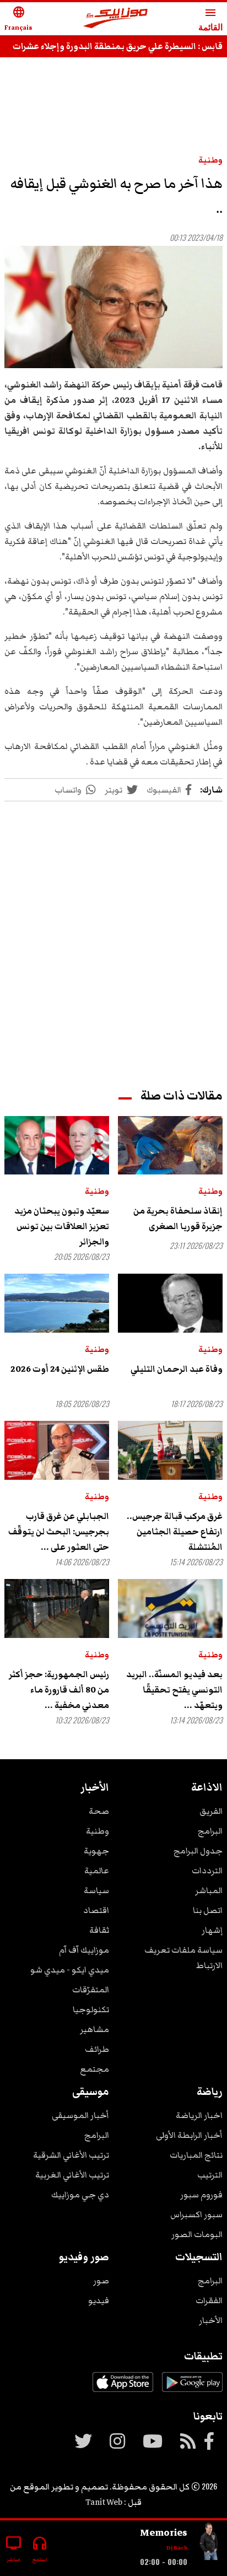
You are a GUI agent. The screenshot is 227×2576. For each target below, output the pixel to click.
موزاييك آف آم (84, 1950)
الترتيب (210, 2175)
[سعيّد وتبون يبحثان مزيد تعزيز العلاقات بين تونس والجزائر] (57, 1146)
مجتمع (94, 2069)
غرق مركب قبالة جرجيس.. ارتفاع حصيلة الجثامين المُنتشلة (175, 1532)
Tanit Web (104, 2502)
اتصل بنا (208, 1910)
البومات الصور (197, 2234)
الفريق (211, 1811)
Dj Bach (177, 2548)
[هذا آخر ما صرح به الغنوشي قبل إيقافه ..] (113, 307)
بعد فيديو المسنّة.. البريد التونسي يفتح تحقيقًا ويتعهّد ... (174, 1690)
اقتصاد (96, 1910)
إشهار (212, 1930)
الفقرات (209, 2300)
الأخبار (211, 2320)
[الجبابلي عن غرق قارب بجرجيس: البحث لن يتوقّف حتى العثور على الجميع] (57, 1450)
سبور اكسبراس (196, 2214)
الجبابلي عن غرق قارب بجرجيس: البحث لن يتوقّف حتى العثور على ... (59, 1532)
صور (101, 2281)
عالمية (97, 1871)
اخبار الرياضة (199, 2115)
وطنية (210, 160)
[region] (113, 100)
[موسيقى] (209, 2544)
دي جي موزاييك (80, 2195)
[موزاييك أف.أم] (116, 19)
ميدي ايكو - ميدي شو (70, 1970)
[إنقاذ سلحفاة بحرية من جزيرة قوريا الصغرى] (170, 1146)
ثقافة (99, 1930)
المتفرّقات (91, 1990)
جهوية (96, 1851)
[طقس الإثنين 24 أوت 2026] (57, 1303)
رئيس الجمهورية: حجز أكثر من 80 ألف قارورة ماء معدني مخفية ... (59, 1690)
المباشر (209, 1890)
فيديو (99, 2300)
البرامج (210, 1831)
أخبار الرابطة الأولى (189, 2135)
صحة (99, 1811)
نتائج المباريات (196, 2155)
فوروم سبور (201, 2195)
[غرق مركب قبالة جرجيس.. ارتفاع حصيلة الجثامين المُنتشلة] (170, 1450)
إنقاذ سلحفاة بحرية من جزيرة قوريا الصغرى (178, 1219)
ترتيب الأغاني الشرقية (71, 2155)
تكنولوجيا (91, 2009)
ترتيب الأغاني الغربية (72, 2175)
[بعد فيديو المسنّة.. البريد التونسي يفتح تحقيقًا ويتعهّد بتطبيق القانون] (170, 1608)
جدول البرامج (198, 1851)
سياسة (96, 1890)
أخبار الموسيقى (80, 2115)
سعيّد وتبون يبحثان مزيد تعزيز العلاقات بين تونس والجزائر (62, 1226)
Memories (164, 2532)
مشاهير (94, 2029)
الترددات (207, 1871)
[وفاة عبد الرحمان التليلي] (170, 1303)
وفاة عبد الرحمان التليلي (177, 1369)
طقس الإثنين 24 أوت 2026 (60, 1369)
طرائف (97, 2049)
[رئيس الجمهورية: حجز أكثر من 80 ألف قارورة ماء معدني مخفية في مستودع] (57, 1608)
